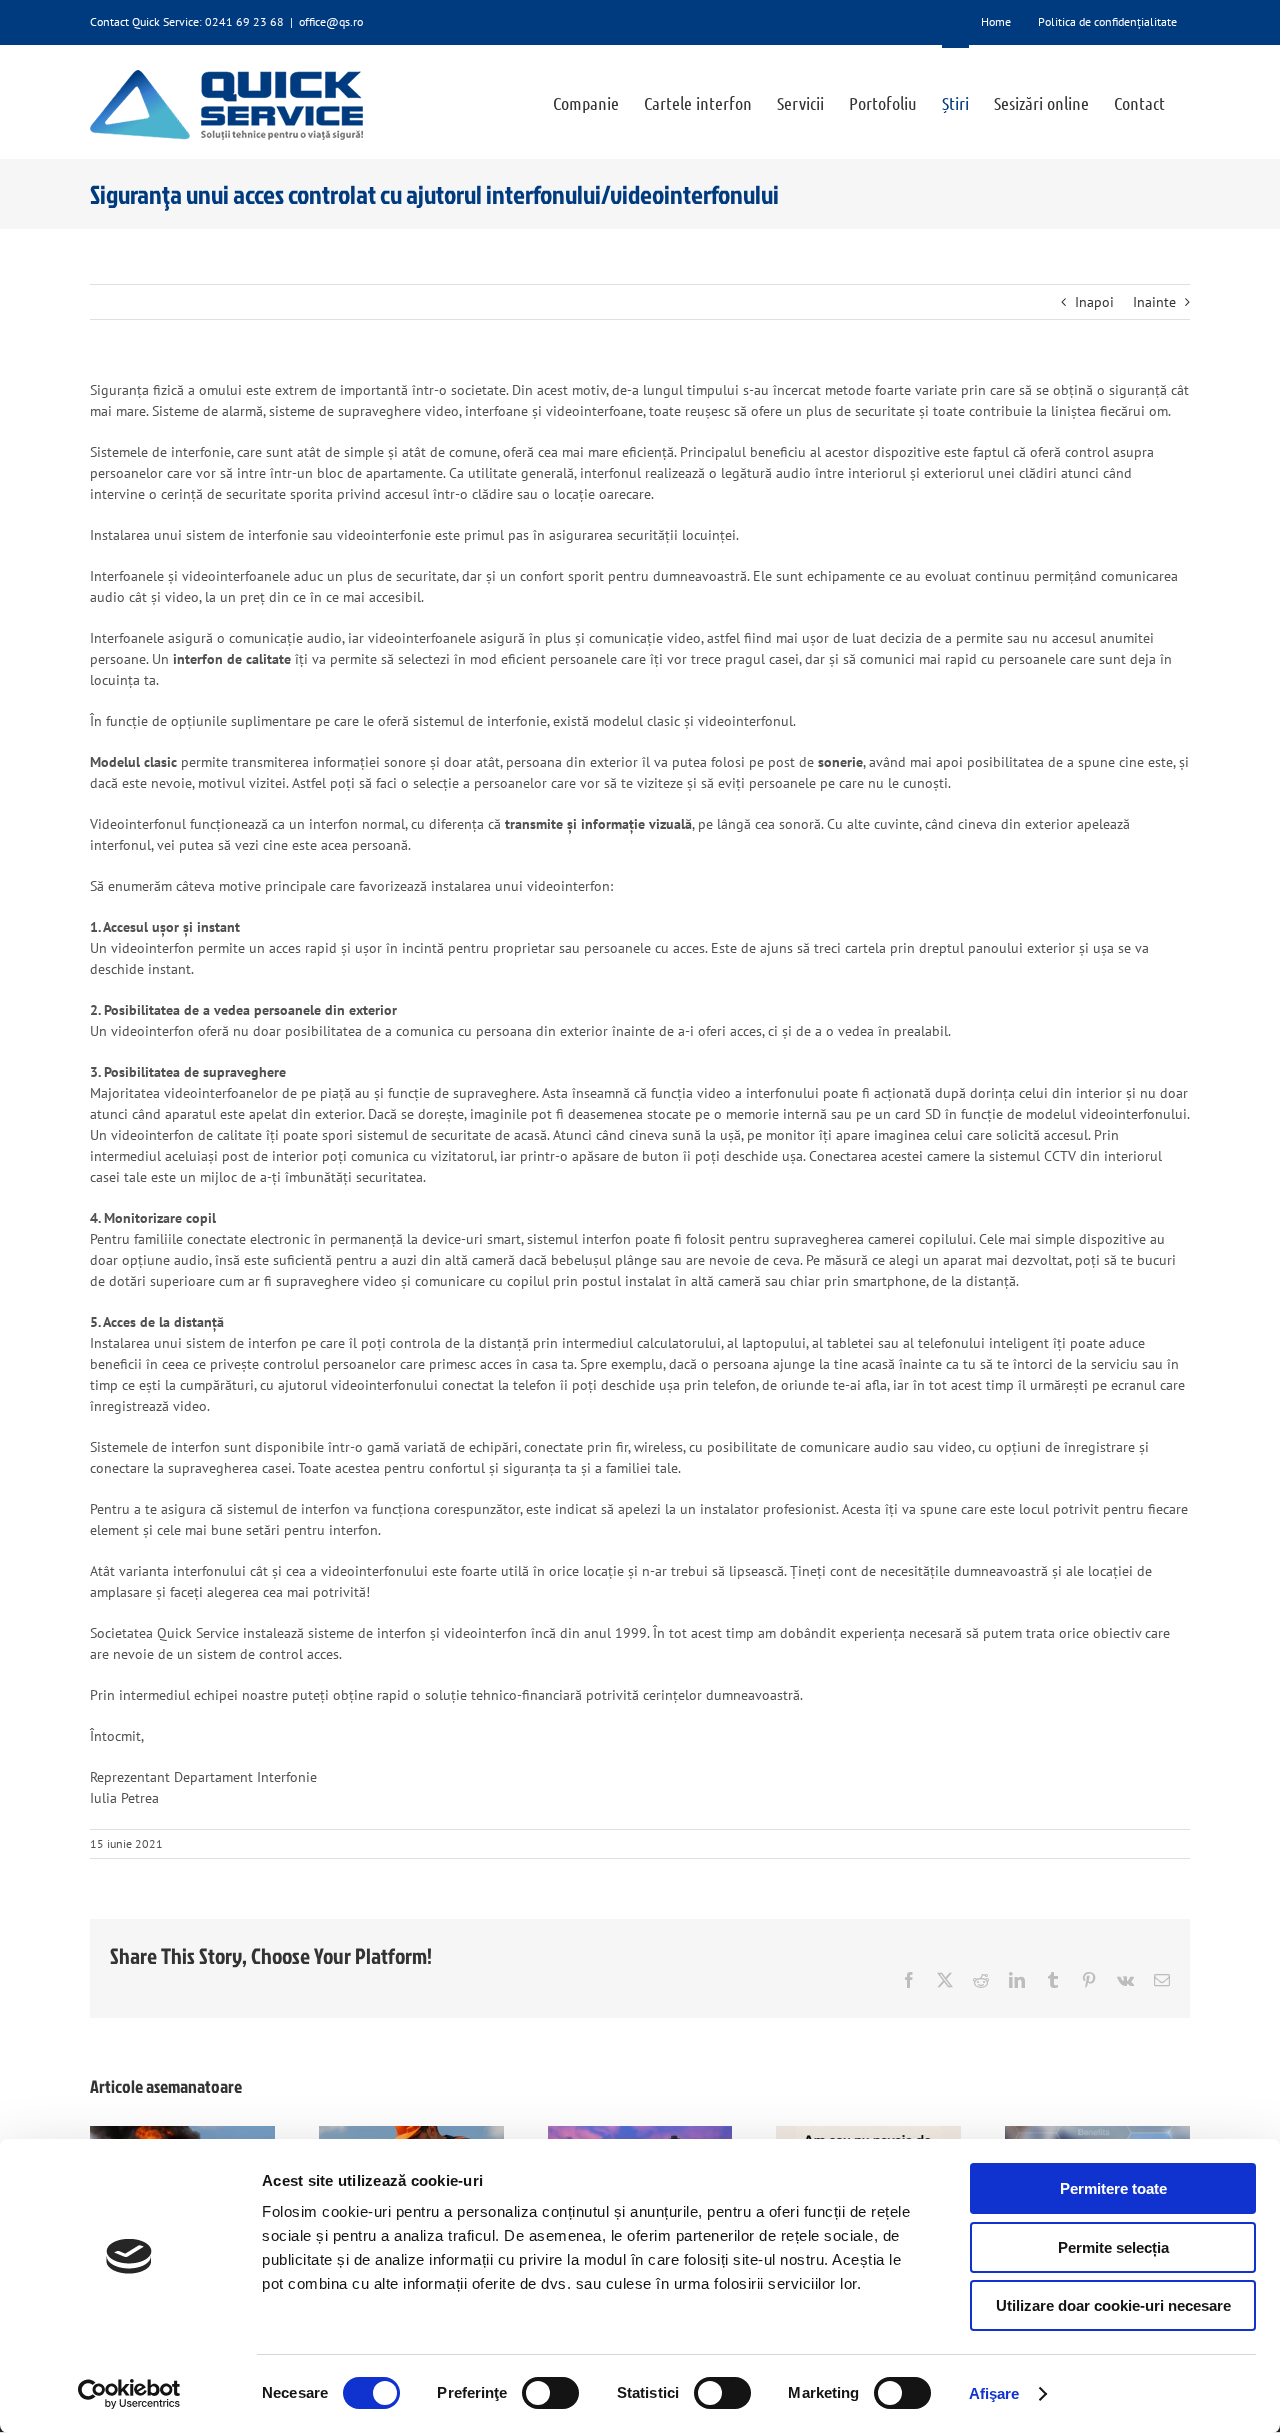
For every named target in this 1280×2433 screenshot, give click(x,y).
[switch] (550, 2393)
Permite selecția (1113, 2247)
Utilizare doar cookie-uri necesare (1113, 2305)
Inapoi (1094, 302)
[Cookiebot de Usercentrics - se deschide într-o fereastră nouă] (129, 2394)
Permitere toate (1113, 2188)
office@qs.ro (331, 21)
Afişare (994, 2393)
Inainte (1154, 302)
